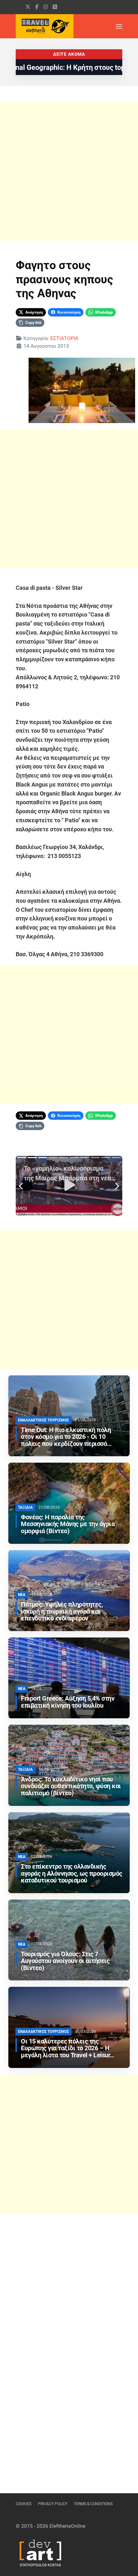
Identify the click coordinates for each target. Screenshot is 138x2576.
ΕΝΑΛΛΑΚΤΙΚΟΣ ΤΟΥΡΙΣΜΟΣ (43, 1420)
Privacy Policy (53, 2504)
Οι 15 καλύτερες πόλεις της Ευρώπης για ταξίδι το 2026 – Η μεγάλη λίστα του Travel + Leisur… (68, 2048)
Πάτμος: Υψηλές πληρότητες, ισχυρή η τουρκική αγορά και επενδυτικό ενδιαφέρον (62, 1612)
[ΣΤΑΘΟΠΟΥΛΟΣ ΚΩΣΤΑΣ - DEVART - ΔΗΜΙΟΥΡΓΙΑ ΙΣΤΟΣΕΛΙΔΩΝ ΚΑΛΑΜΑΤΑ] (40, 2552)
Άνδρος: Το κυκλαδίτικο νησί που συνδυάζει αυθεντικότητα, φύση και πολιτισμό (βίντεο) (71, 1786)
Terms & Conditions (93, 2504)
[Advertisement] (69, 171)
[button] (119, 26)
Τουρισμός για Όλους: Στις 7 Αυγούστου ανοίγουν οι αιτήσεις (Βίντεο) (65, 1961)
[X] (28, 7)
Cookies (24, 2504)
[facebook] (37, 7)
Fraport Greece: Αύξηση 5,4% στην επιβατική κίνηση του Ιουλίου (68, 1702)
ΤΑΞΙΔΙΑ (25, 1507)
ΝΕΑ (22, 1595)
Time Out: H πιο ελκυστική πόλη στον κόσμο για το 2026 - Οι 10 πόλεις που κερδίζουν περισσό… (66, 1437)
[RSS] (55, 7)
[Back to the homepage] (45, 26)
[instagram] (46, 7)
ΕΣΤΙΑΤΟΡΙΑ (64, 338)
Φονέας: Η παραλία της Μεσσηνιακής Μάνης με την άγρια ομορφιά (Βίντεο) (68, 1524)
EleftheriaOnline (67, 2526)
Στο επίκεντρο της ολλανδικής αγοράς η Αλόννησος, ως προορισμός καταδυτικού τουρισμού (72, 1874)
